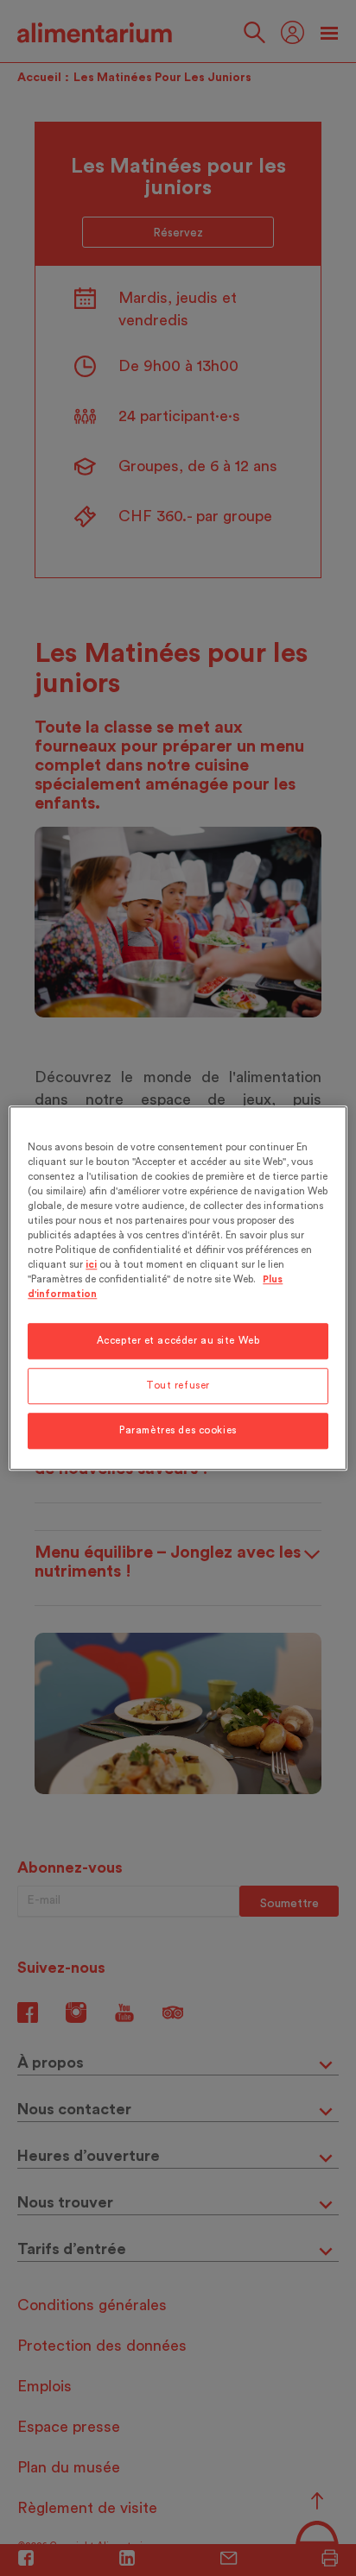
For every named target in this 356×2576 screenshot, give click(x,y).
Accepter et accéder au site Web (178, 1341)
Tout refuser (178, 1386)
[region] (178, 1288)
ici (91, 1265)
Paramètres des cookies (178, 1430)
